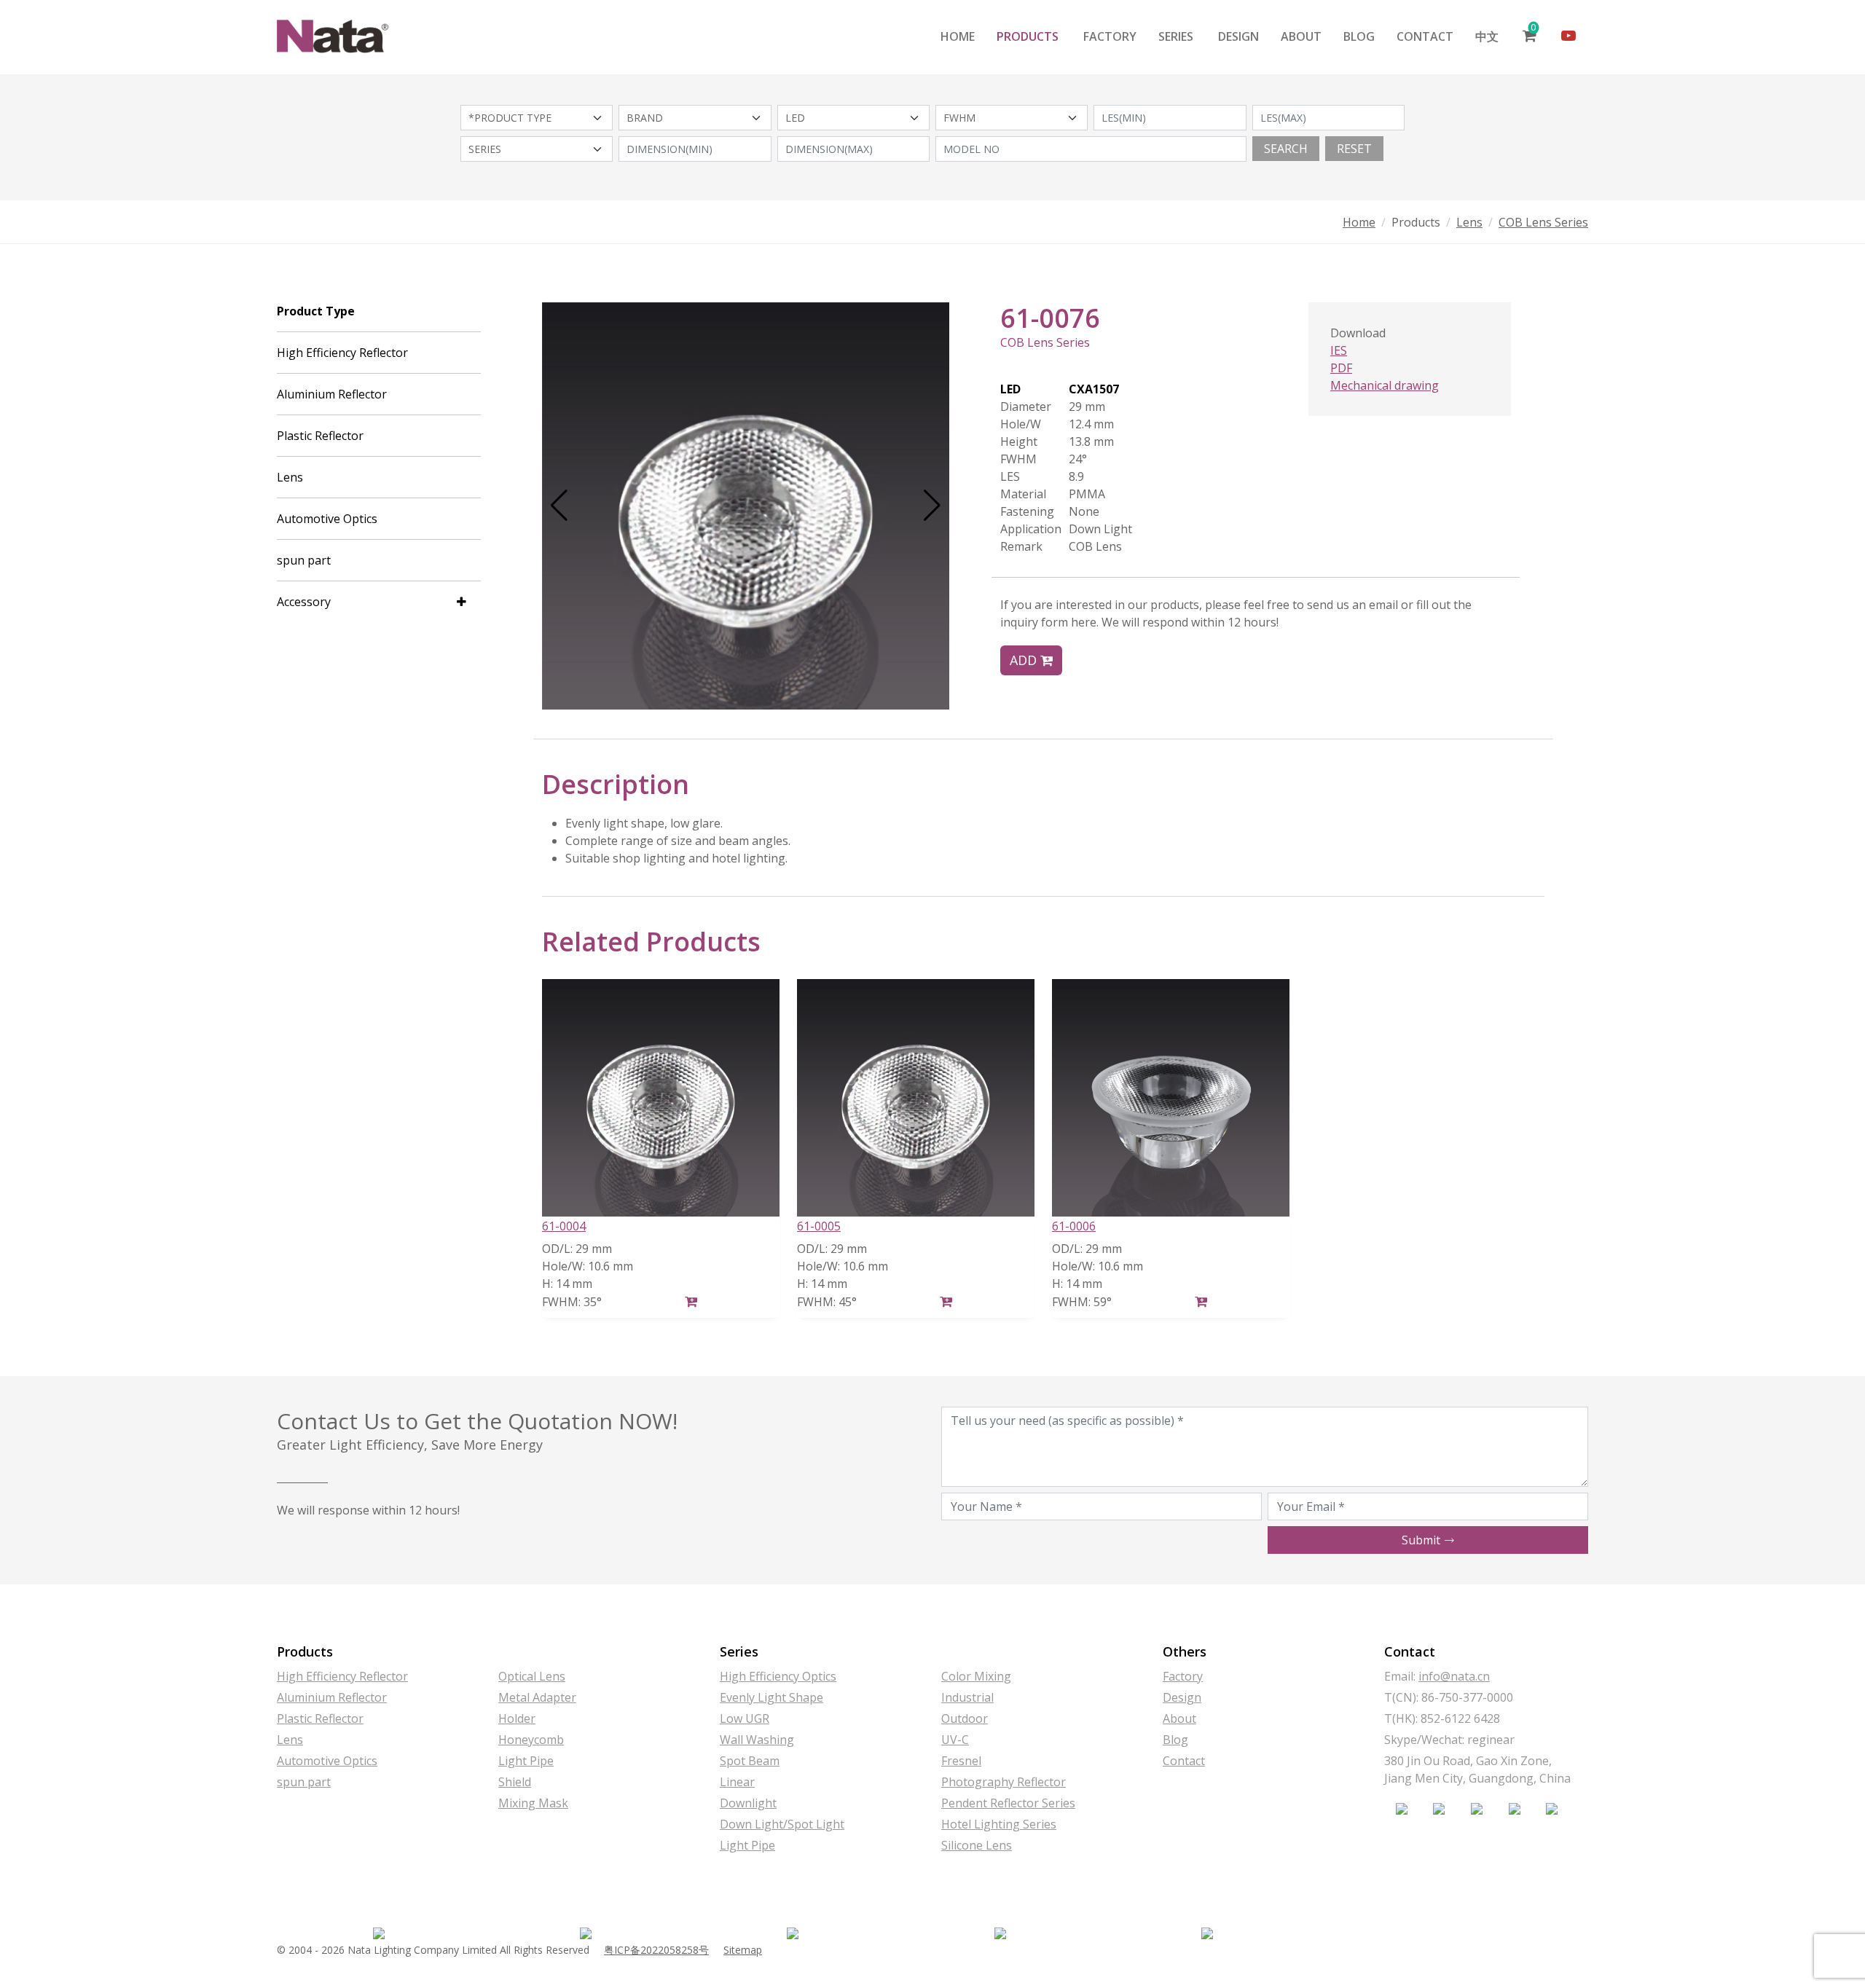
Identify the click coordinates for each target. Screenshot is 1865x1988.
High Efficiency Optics (778, 1676)
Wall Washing (757, 1740)
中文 (1487, 36)
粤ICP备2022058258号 (656, 1950)
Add (1025, 660)
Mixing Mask (533, 1803)
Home (958, 36)
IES (1339, 350)
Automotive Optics (327, 519)
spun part (304, 560)
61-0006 (1074, 1226)
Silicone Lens (977, 1845)
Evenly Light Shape (771, 1697)
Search (1286, 149)
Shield (515, 1782)
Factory (1110, 36)
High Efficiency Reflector (342, 353)
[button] (559, 506)
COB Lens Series (1543, 222)
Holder (517, 1718)
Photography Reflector (1004, 1782)
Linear (737, 1782)
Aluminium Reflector (332, 394)
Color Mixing (976, 1676)
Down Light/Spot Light (782, 1824)
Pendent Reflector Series (1008, 1803)
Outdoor (965, 1718)
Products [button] (1028, 36)
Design (1238, 36)
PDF (1341, 368)
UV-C (955, 1740)
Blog (1359, 36)
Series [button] (1176, 36)
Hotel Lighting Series (999, 1824)
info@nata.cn (1454, 1676)
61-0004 (564, 1226)
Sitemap (743, 1950)
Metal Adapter (537, 1697)
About (1301, 36)
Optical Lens (532, 1676)
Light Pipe (526, 1761)
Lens (1469, 222)
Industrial (967, 1697)
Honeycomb (531, 1740)
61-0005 (819, 1226)
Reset (1354, 149)
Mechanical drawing (1385, 385)
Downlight (748, 1803)
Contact (1425, 36)
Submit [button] (1422, 1540)
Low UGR (745, 1718)
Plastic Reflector (320, 436)
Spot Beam (750, 1761)
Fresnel (961, 1761)
